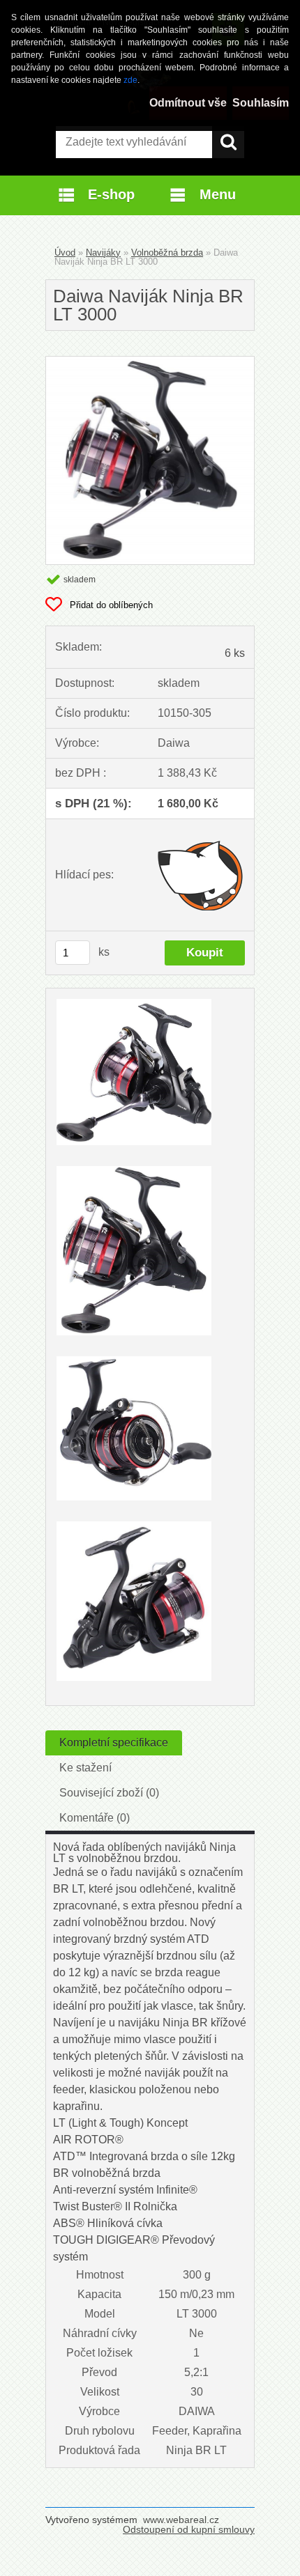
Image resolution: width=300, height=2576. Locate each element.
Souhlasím (261, 103)
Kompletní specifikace (114, 1743)
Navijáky (103, 253)
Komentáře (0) (95, 1818)
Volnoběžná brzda (167, 253)
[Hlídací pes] (201, 875)
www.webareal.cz (181, 2520)
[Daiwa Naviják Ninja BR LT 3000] (150, 362)
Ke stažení (85, 1768)
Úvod (65, 253)
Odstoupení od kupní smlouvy (189, 2529)
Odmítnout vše (188, 103)
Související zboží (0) (109, 1793)
